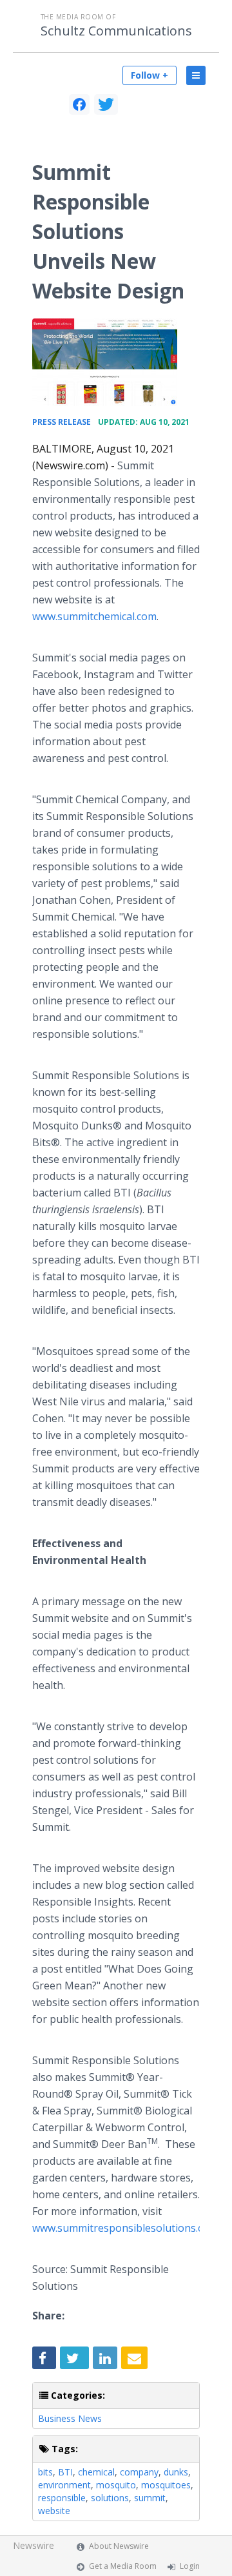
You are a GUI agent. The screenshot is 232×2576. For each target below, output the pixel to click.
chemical (96, 2472)
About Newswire (119, 2546)
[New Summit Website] (105, 362)
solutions (110, 2498)
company (139, 2472)
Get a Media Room (123, 2566)
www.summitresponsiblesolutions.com (125, 2228)
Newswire (34, 2545)
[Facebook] (79, 104)
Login (190, 2566)
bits (45, 2472)
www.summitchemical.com (94, 616)
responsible (62, 2498)
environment (64, 2485)
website (54, 2511)
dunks (176, 2472)
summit (150, 2498)
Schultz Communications (116, 31)
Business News (70, 2418)
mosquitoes (166, 2485)
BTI (65, 2472)
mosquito (116, 2485)
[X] (106, 104)
